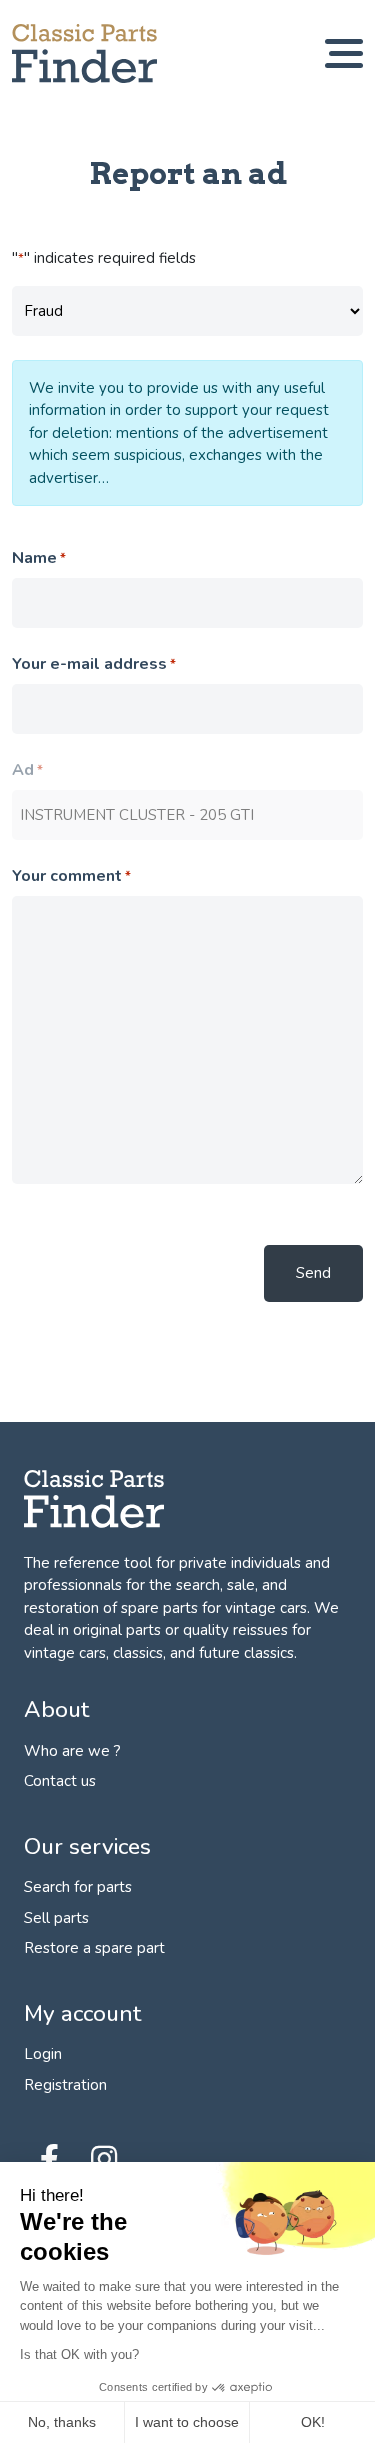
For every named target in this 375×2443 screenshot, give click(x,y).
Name (39, 558)
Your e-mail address (94, 664)
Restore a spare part (94, 1948)
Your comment (71, 876)
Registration (65, 2085)
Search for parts (78, 1887)
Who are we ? (72, 1751)
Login (43, 2054)
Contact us (60, 1781)
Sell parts (56, 1918)
